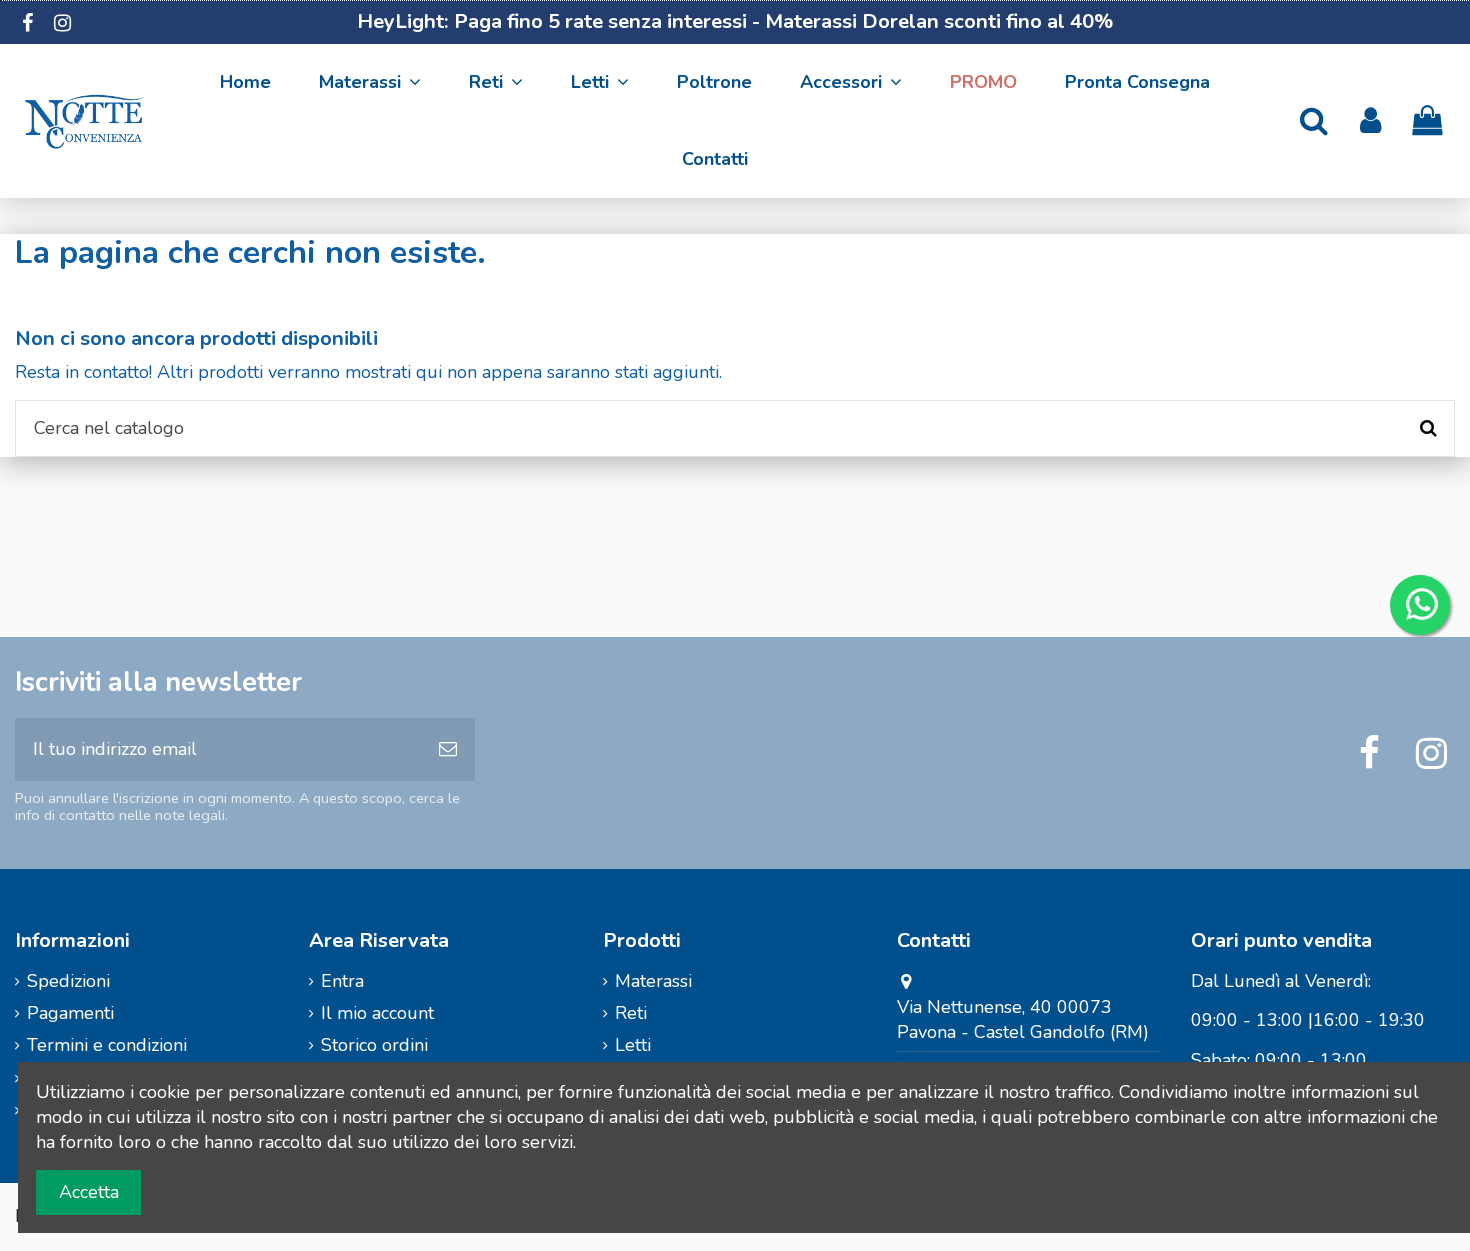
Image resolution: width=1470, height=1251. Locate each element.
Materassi (653, 981)
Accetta (89, 1192)
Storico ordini (374, 1045)
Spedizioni (68, 981)
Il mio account (377, 1013)
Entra (342, 981)
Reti (631, 1013)
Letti (633, 1045)
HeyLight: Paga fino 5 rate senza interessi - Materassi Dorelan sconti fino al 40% (735, 21)
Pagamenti (70, 1013)
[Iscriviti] (448, 749)
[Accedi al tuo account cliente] (1370, 121)
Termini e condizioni (107, 1045)
